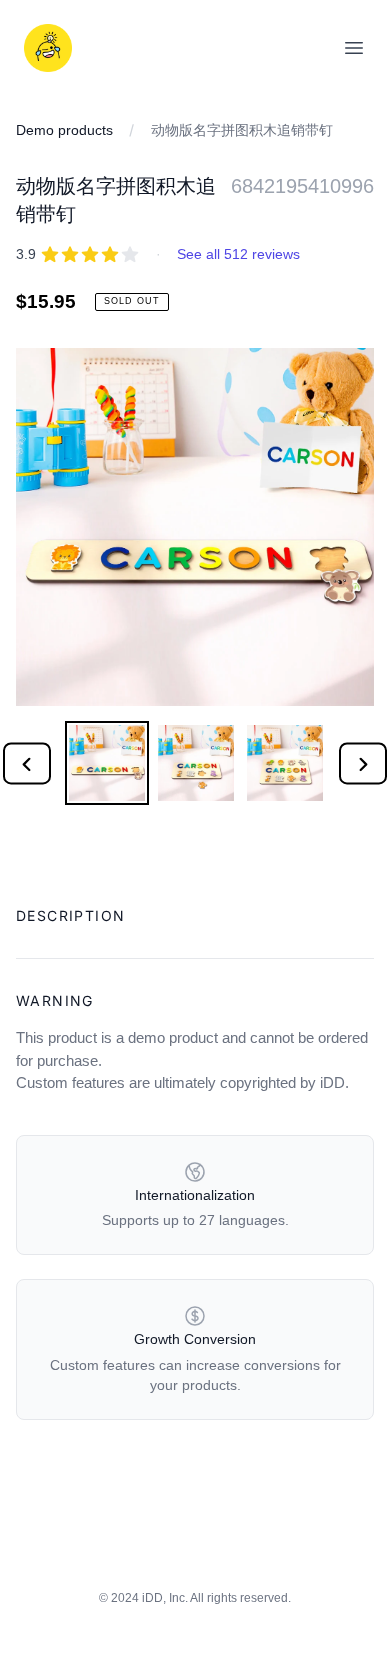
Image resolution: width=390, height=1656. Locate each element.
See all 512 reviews (238, 254)
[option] (106, 763)
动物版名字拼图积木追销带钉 (242, 130)
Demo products (64, 130)
